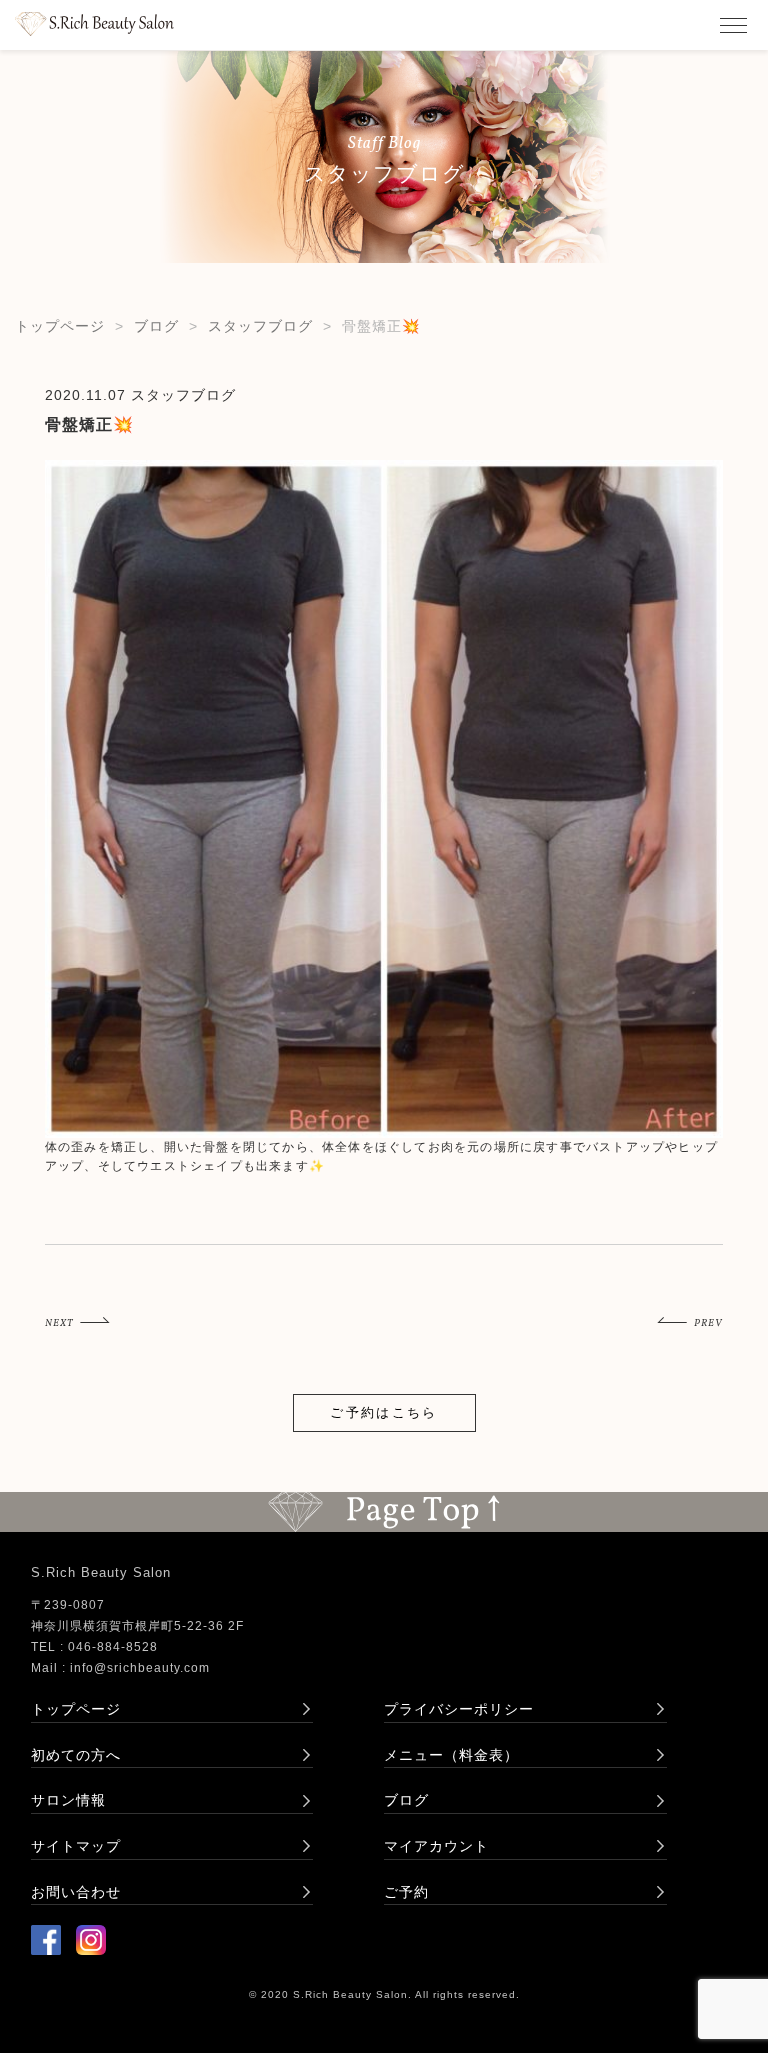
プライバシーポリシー (459, 1709)
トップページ (60, 326)
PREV (708, 1323)
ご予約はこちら (383, 1412)
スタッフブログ (260, 326)
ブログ (156, 326)
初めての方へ (76, 1755)
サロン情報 (68, 1800)
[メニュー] (733, 25)
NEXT (59, 1323)
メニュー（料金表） (451, 1755)
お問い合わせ (76, 1892)
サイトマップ (76, 1846)
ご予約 (406, 1892)
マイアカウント (436, 1846)
